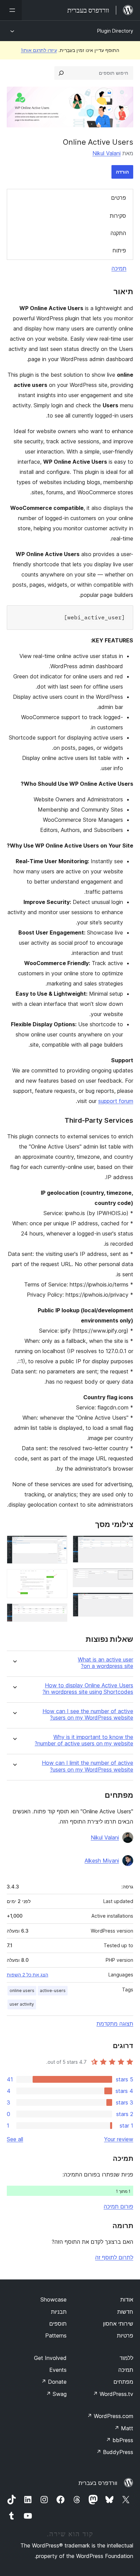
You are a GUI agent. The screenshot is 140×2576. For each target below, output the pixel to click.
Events (58, 2370)
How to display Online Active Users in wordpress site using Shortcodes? (88, 1689)
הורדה (122, 172)
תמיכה (119, 268)
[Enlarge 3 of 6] (124, 1602)
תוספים (58, 2324)
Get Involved (50, 2358)
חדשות (125, 2312)
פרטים (119, 198)
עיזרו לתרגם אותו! (39, 50)
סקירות (118, 216)
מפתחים (123, 2382)
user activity (22, 2004)
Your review (119, 2139)
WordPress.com (110, 2416)
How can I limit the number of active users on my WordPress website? (87, 1766)
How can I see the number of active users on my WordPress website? (88, 1715)
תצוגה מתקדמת (115, 2024)
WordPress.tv (113, 2394)
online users (22, 1991)
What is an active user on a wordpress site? (106, 1663)
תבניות (59, 2312)
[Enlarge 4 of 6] (58, 1545)
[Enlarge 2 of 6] (124, 1577)
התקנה (118, 233)
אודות (127, 2299)
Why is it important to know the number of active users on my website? (84, 1740)
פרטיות (125, 2335)
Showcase (54, 2299)
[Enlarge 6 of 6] (58, 1613)
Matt (124, 2428)
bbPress (119, 2440)
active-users (53, 1991)
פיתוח (119, 250)
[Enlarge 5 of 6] (58, 1578)
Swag (56, 2394)
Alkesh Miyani (102, 1861)
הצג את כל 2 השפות (28, 1975)
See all (15, 2139)
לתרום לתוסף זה (114, 2257)
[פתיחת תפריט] (11, 10)
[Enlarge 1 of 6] (124, 1545)
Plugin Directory (115, 31)
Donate (54, 2382)
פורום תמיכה (118, 2206)
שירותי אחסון (118, 2324)
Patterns (56, 2335)
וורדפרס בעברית (98, 2483)
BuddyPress (115, 2452)
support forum (116, 1101)
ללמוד (126, 2358)
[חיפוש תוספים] (61, 73)
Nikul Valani (107, 153)
